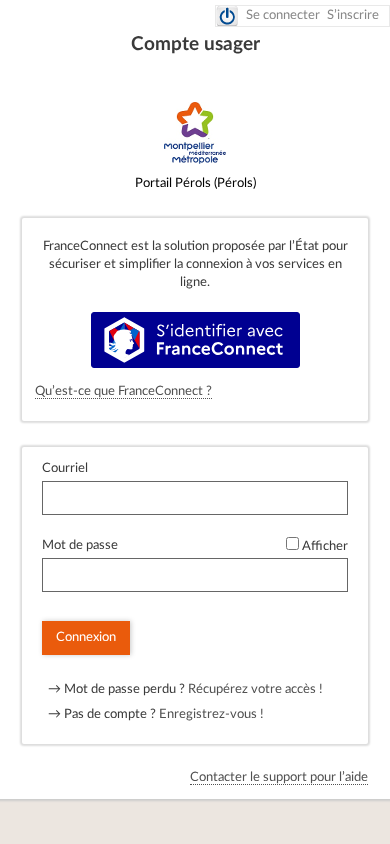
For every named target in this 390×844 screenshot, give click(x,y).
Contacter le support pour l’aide (279, 777)
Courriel (65, 468)
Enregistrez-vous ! (211, 714)
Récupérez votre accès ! (255, 689)
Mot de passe (80, 545)
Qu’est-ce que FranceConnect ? (123, 391)
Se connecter (283, 15)
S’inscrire (353, 15)
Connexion (86, 637)
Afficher (325, 546)
